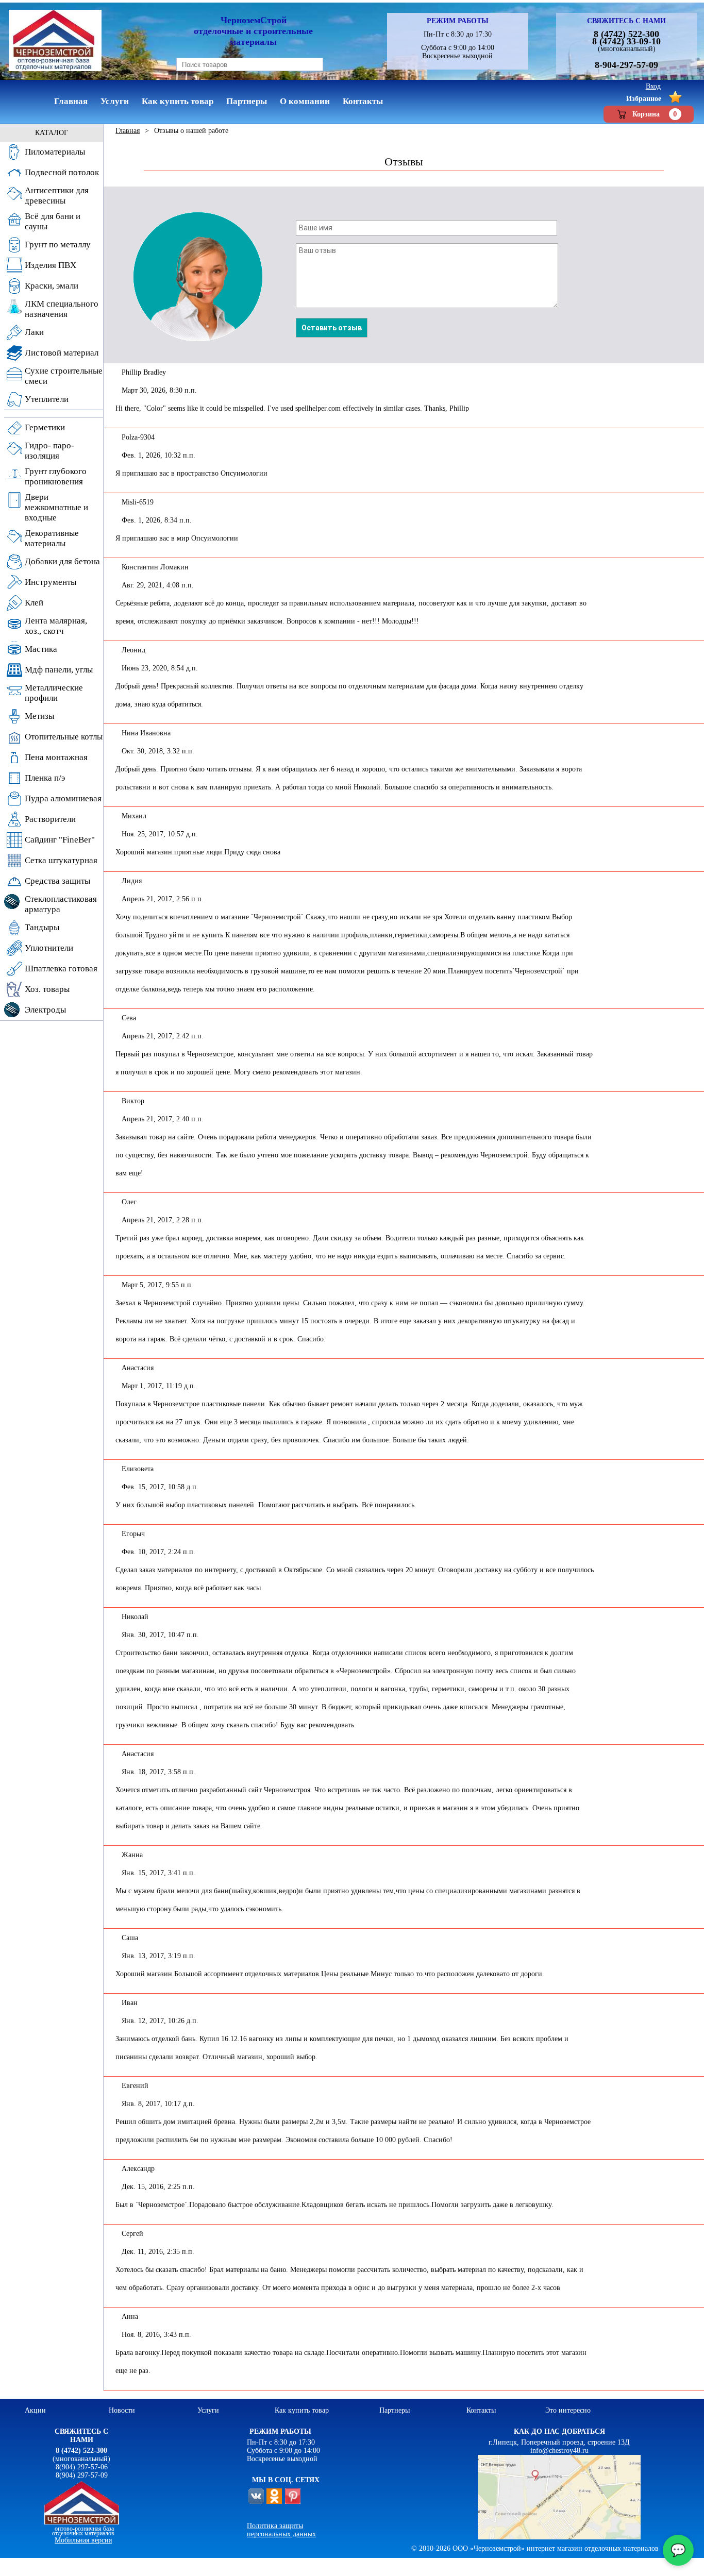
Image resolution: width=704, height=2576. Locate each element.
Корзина (655, 114)
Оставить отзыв (332, 328)
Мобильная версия (83, 2540)
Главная (128, 131)
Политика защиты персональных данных (281, 2530)
